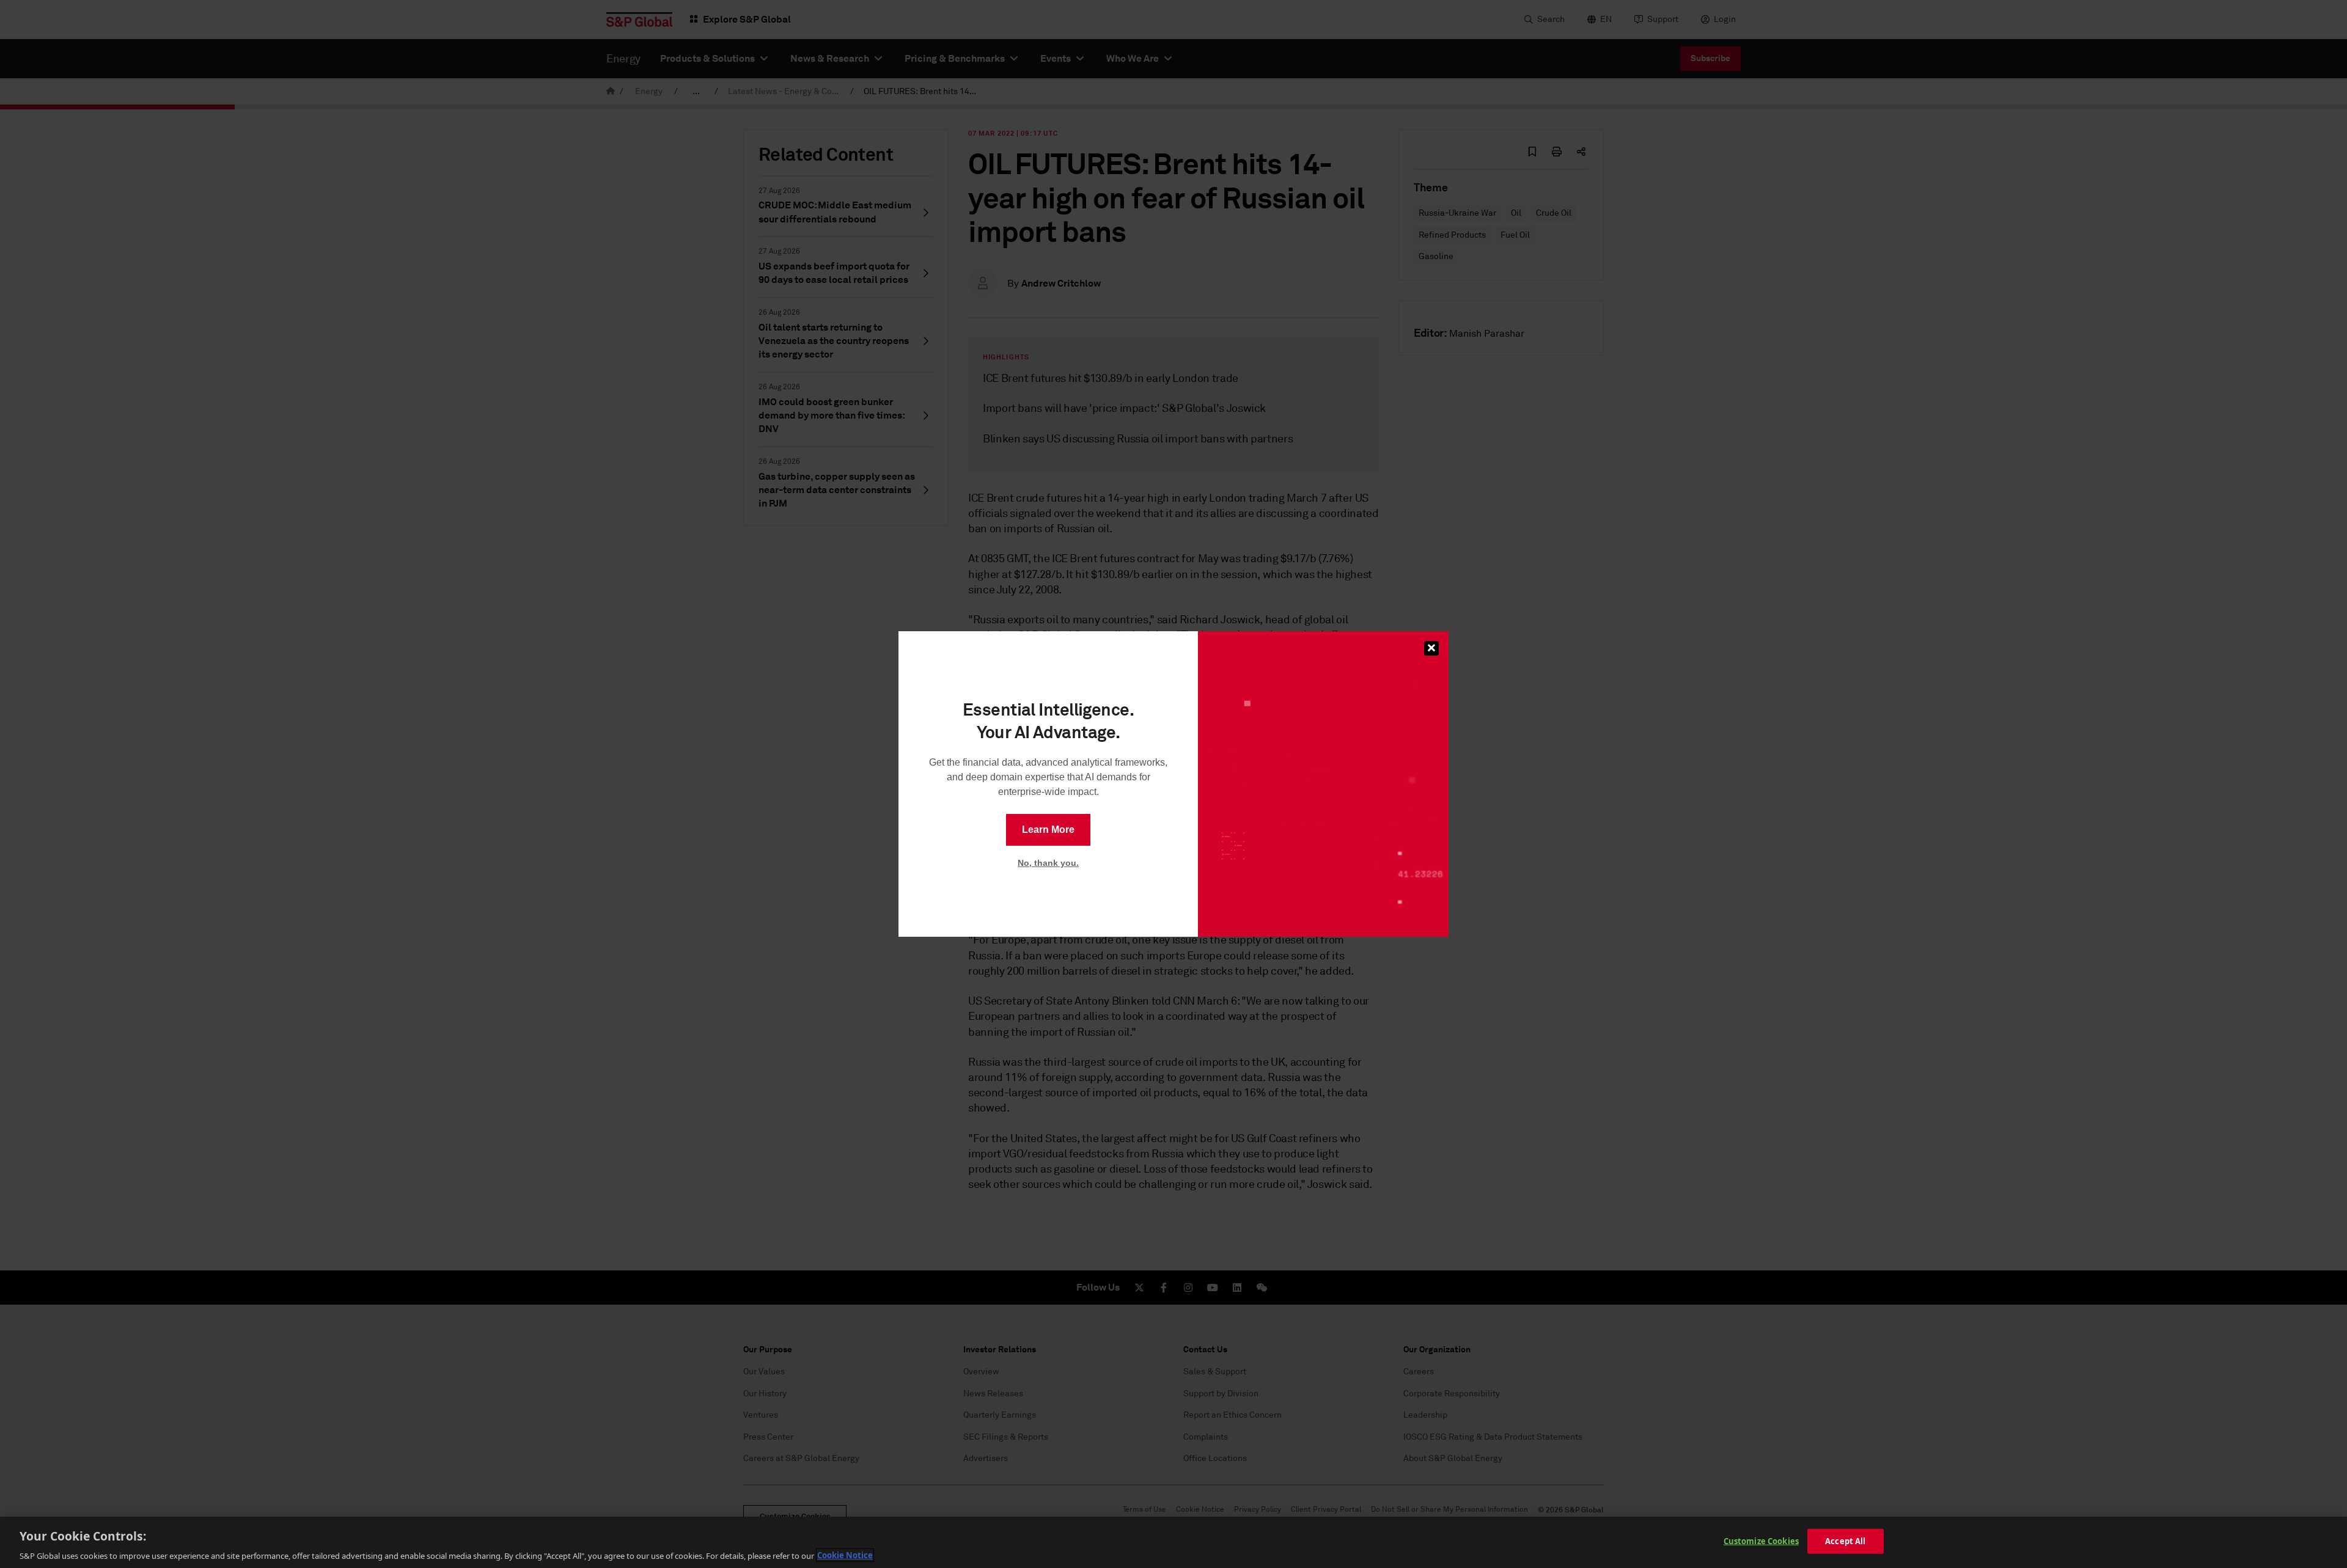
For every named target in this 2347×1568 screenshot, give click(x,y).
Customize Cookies (1761, 1541)
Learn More (1048, 830)
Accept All (1845, 1541)
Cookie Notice (845, 1555)
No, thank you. (1048, 863)
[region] (1173, 1542)
